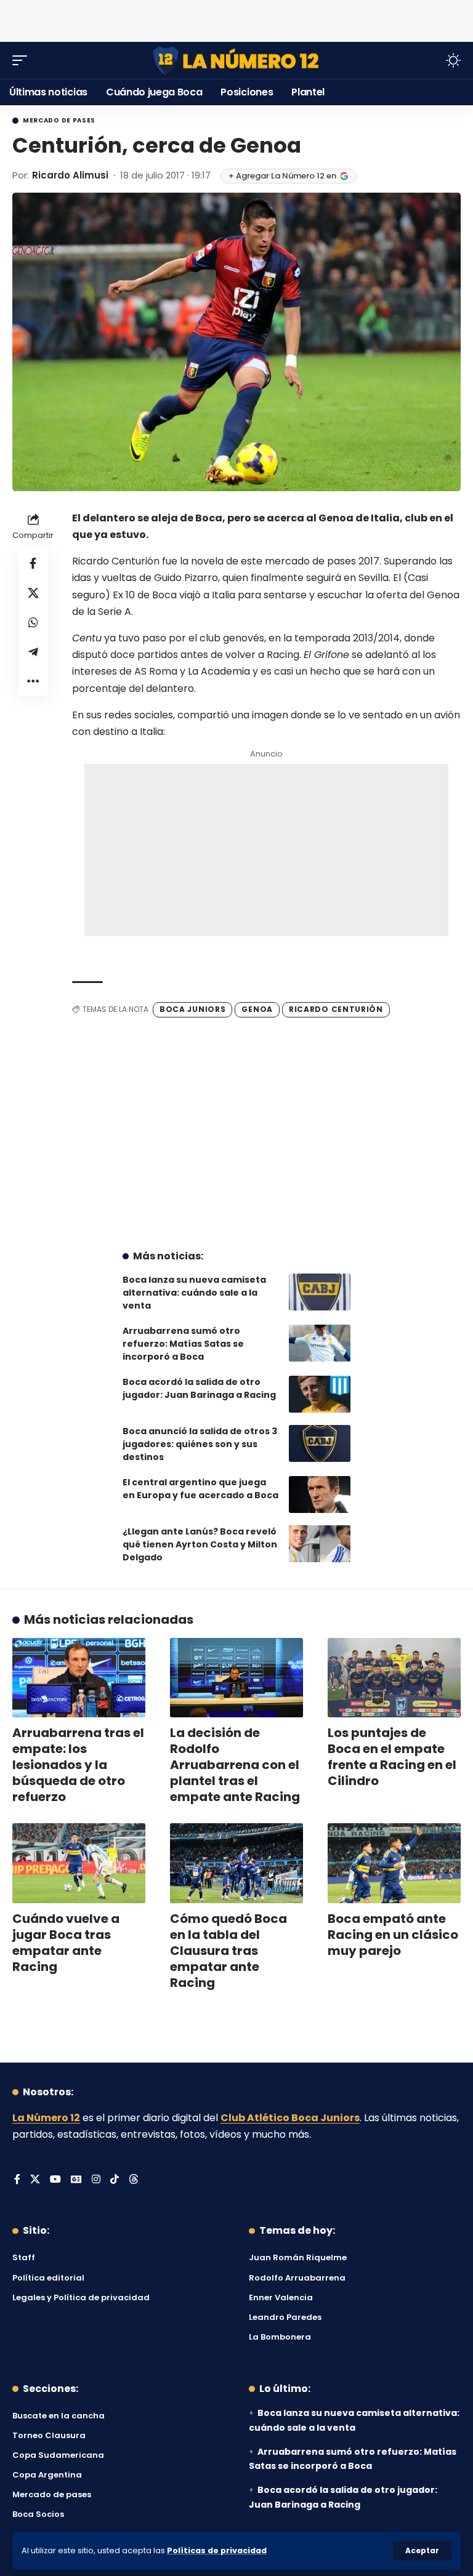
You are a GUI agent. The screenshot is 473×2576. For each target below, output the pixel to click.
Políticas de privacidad (217, 2550)
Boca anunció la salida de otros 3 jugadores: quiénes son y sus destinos (200, 1444)
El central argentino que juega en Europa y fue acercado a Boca (200, 1489)
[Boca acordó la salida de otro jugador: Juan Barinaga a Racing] (320, 1394)
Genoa (257, 1009)
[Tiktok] (115, 2180)
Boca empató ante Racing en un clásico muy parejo (393, 1935)
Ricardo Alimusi (70, 175)
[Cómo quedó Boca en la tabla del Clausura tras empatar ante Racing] (236, 1863)
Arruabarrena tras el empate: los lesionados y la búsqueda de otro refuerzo (78, 1765)
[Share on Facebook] (33, 563)
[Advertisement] (236, 18)
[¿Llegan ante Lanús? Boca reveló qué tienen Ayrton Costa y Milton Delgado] (320, 1544)
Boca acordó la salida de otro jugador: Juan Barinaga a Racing (199, 1388)
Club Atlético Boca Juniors (290, 2118)
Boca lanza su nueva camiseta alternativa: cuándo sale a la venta (194, 1293)
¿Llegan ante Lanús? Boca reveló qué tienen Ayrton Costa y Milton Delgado (200, 1544)
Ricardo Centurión (336, 1009)
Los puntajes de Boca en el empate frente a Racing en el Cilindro (392, 1757)
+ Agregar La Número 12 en (282, 176)
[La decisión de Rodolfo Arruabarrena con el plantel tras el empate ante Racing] (236, 1678)
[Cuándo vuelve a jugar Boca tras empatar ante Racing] (79, 1863)
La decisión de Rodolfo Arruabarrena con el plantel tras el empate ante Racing (235, 1765)
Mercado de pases (59, 121)
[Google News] (76, 2180)
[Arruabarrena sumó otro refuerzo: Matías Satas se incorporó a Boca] (320, 1343)
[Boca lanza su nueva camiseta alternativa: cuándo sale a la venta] (320, 1292)
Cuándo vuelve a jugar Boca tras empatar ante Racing (66, 1943)
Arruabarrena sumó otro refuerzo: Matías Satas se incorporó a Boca (183, 1344)
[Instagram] (96, 2180)
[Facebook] (17, 2180)
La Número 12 (46, 2118)
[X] (35, 2180)
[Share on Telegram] (33, 652)
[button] (422, 2551)
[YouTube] (55, 2180)
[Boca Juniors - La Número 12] (236, 61)
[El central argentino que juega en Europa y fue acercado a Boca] (320, 1495)
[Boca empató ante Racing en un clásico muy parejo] (394, 1863)
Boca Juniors (192, 1009)
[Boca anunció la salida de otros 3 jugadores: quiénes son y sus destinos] (320, 1443)
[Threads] (134, 2180)
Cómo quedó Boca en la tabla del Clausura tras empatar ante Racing (228, 1951)
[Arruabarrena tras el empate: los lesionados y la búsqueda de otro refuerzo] (79, 1678)
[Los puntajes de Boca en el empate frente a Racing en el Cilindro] (394, 1678)
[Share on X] (33, 593)
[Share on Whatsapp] (33, 622)
